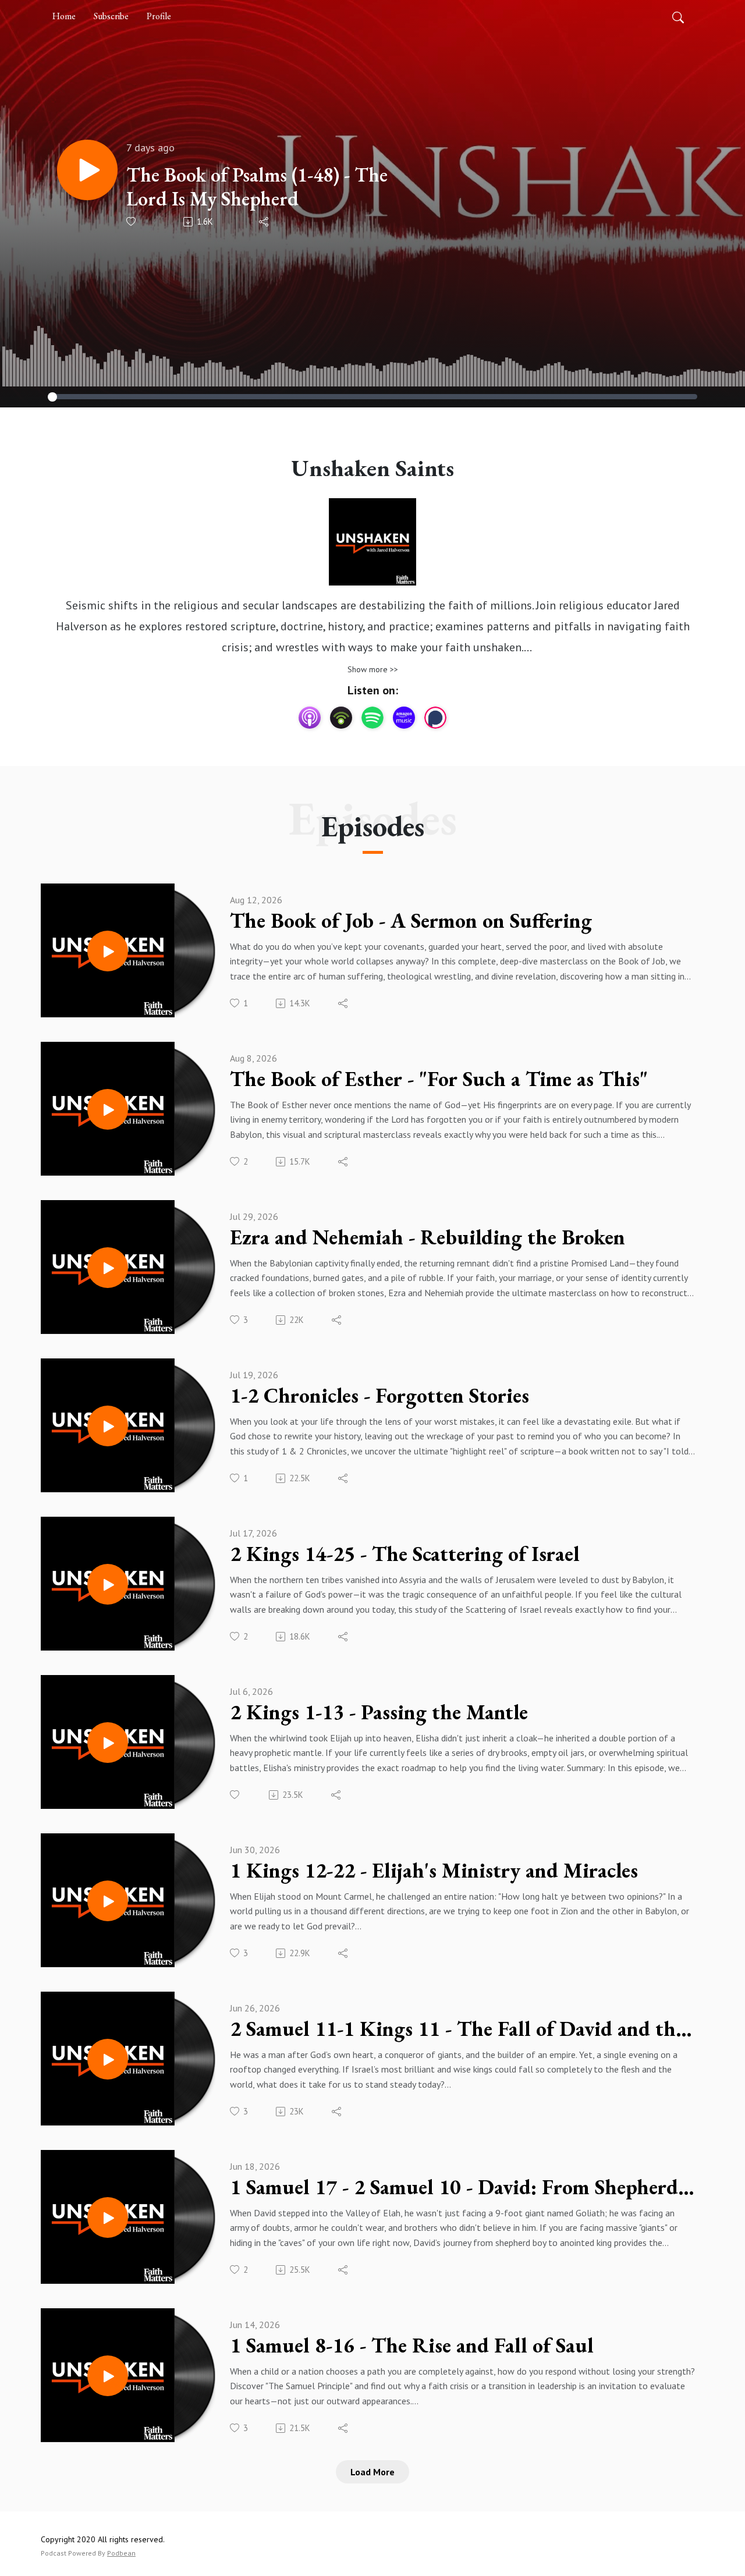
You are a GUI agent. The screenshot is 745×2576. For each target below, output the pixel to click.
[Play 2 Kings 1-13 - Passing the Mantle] (108, 1743)
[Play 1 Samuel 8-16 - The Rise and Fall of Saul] (108, 2376)
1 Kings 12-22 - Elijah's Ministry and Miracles (434, 1871)
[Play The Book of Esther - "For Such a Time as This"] (108, 1109)
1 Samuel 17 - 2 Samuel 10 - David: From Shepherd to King (462, 2187)
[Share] (265, 222)
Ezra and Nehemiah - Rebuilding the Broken (428, 1237)
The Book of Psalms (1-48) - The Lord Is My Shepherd (257, 187)
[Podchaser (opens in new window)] (435, 718)
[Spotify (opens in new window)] (372, 718)
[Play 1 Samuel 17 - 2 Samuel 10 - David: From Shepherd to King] (108, 2217)
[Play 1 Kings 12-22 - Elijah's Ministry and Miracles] (108, 1901)
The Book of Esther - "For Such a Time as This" (439, 1079)
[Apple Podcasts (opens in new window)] (310, 718)
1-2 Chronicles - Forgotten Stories (379, 1396)
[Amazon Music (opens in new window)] (404, 718)
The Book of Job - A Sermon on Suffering (411, 921)
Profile (159, 16)
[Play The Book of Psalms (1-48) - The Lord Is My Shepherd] (87, 170)
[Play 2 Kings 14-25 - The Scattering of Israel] (108, 1584)
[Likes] (132, 221)
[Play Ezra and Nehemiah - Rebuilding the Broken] (108, 1268)
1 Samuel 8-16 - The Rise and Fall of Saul (412, 2346)
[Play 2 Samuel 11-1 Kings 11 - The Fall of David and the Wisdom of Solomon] (108, 2059)
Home (64, 16)
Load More (372, 2472)
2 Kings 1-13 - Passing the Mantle (379, 1712)
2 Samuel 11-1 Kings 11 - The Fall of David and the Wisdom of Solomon (462, 2029)
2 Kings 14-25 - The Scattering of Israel (405, 1554)
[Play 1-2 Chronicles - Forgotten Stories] (108, 1426)
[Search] (678, 16)
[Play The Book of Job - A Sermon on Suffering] (108, 951)
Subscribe (111, 16)
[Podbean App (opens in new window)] (341, 718)
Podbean (121, 2553)
